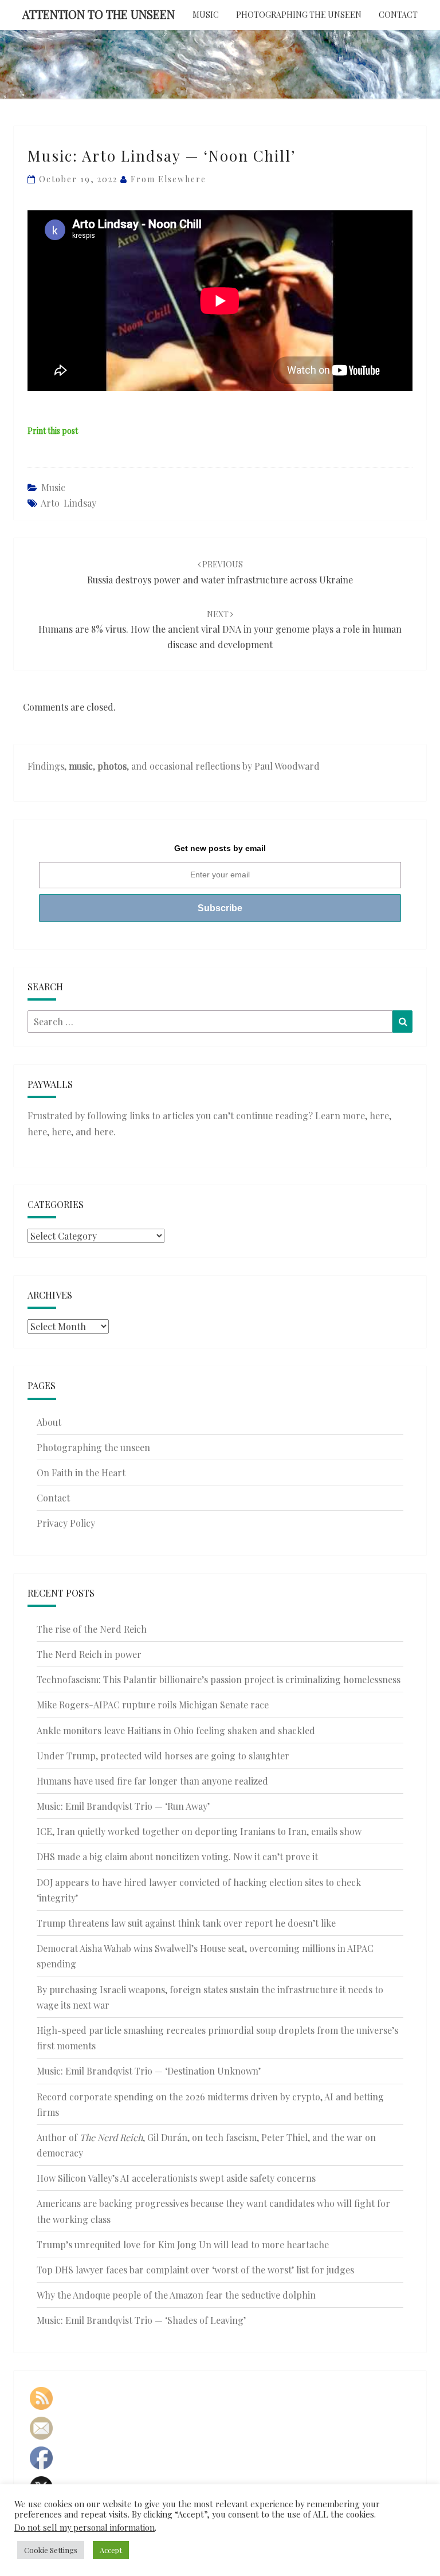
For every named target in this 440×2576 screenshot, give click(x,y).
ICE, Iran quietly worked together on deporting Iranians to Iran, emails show (199, 1831)
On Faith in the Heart (81, 1473)
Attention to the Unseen (99, 14)
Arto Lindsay (68, 503)
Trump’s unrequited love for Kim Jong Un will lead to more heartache (183, 2244)
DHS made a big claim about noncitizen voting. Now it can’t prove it (177, 1856)
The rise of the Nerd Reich (92, 1629)
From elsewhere (168, 179)
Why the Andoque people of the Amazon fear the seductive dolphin (176, 2295)
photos (112, 766)
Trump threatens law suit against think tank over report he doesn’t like (186, 1923)
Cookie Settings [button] (51, 2550)
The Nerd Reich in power (89, 1654)
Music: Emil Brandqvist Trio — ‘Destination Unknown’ (149, 2071)
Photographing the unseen (299, 15)
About (49, 1422)
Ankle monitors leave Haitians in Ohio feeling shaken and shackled (176, 1730)
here (379, 1116)
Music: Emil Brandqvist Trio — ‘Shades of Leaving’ (141, 2320)
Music (206, 15)
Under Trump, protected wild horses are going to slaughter (163, 1756)
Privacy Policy (66, 1523)
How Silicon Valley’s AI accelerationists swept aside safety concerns (176, 2178)
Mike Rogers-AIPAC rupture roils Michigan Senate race (153, 1705)
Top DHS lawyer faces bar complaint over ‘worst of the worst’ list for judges (195, 2270)
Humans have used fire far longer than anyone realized (152, 1781)
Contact (398, 15)
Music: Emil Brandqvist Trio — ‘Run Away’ (123, 1806)
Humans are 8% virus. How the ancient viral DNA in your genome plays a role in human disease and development (220, 630)
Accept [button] (111, 2550)
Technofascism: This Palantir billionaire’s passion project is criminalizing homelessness (219, 1679)
